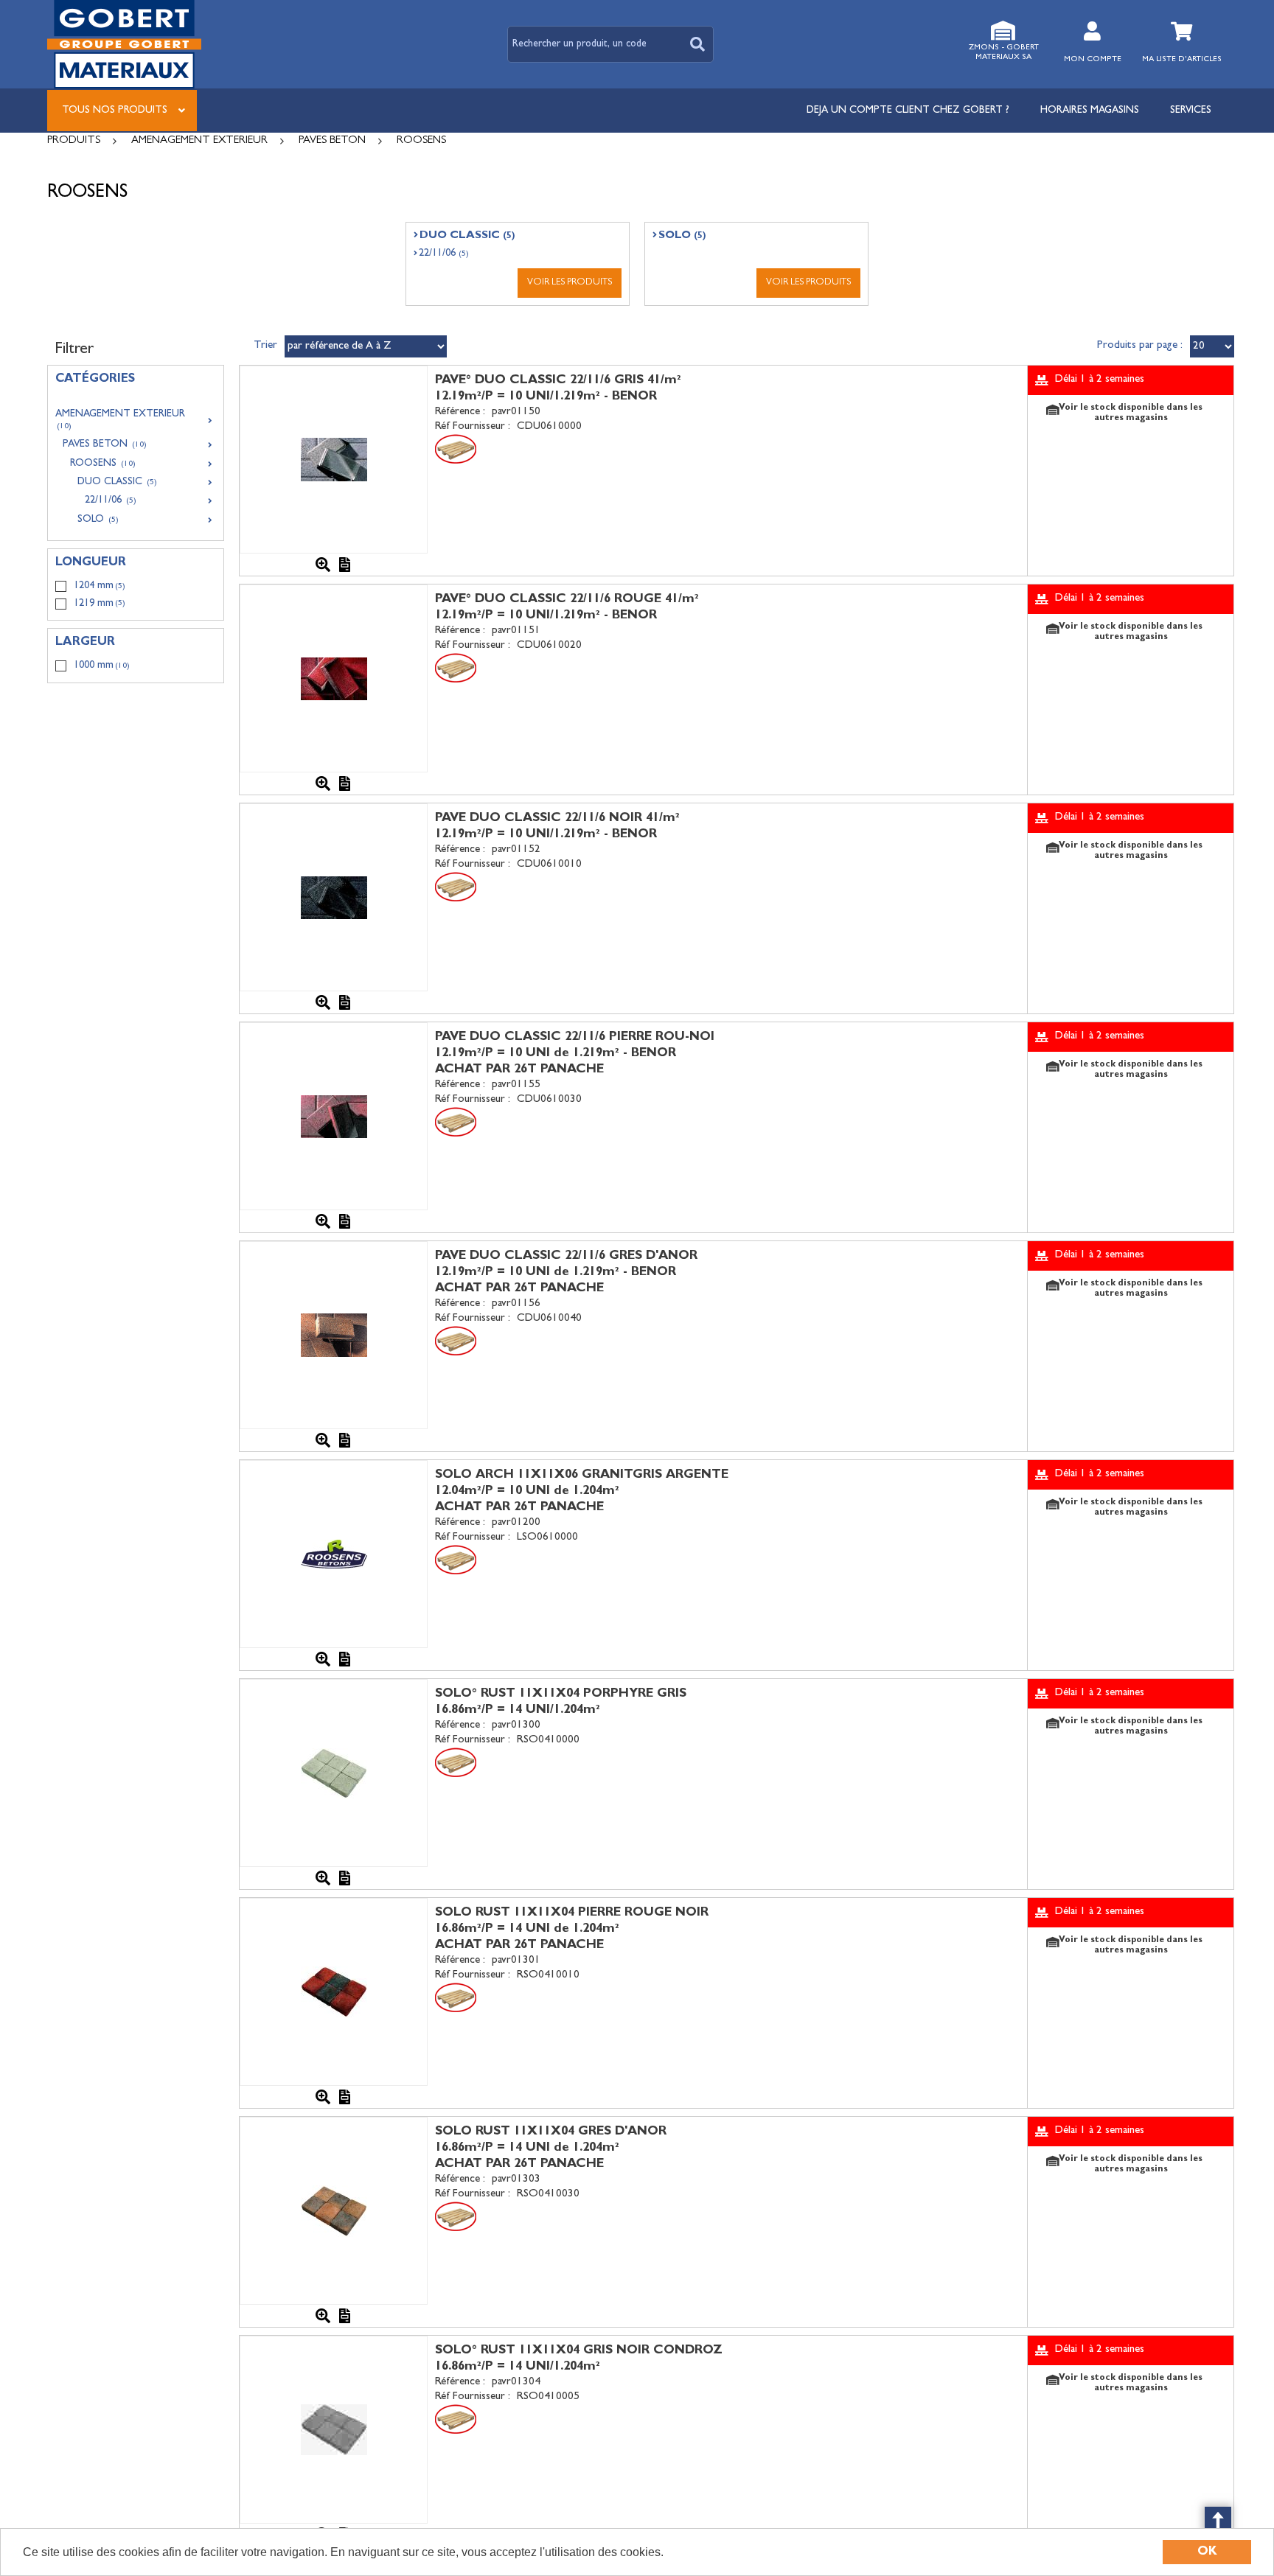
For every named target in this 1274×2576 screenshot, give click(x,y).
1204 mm (100, 586)
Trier (265, 346)
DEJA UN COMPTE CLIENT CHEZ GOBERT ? (908, 111)
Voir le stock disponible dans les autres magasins (1131, 413)
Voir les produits (570, 283)
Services (1191, 111)
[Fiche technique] (345, 565)
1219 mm (100, 604)
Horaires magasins (1090, 111)
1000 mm (102, 666)
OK (1207, 2552)
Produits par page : (1140, 346)
